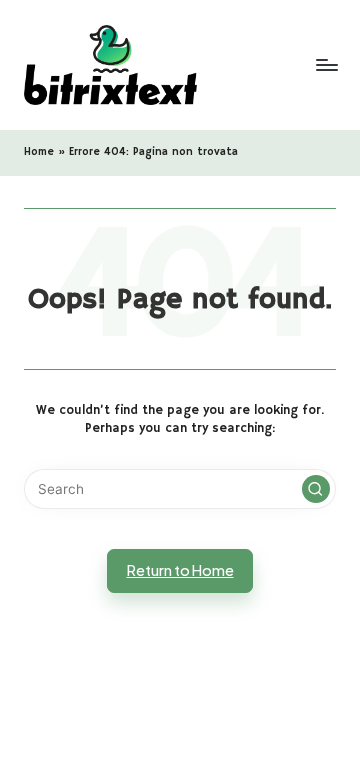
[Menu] (326, 64)
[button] (316, 489)
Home (39, 152)
